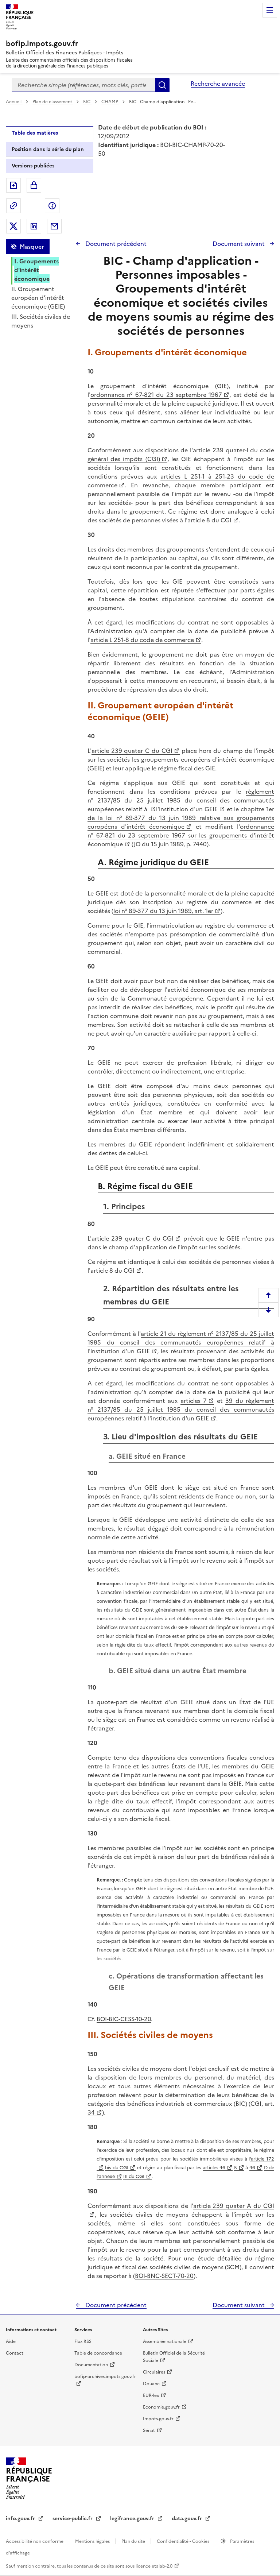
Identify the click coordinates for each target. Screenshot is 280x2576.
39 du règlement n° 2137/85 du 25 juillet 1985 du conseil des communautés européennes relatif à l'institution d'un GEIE (181, 1409)
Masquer (32, 247)
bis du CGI (117, 2168)
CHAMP (110, 102)
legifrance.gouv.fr (133, 2519)
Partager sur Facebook (52, 206)
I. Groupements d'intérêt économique (36, 270)
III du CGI (134, 2176)
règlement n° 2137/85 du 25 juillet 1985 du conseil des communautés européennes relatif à (181, 800)
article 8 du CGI (209, 520)
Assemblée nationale (165, 2341)
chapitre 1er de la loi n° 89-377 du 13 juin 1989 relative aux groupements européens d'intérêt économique (181, 818)
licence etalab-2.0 (154, 2566)
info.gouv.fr (21, 2519)
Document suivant (239, 244)
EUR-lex (151, 2395)
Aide (11, 2341)
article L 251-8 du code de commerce (142, 640)
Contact (15, 2353)
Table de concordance (98, 2353)
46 (252, 2168)
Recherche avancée (218, 84)
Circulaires (154, 2372)
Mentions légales (93, 2541)
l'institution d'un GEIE (187, 809)
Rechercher (162, 85)
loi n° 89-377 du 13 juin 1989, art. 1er (163, 911)
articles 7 (194, 1401)
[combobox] (83, 85)
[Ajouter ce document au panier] (34, 185)
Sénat (149, 2430)
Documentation (91, 2365)
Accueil (14, 102)
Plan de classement (52, 102)
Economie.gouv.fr (161, 2407)
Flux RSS (83, 2341)
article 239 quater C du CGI (132, 751)
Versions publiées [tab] (33, 166)
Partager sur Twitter (13, 226)
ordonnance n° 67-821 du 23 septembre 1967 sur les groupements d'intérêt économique (181, 835)
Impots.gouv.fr (158, 2419)
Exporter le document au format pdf (13, 185)
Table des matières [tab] (35, 133)
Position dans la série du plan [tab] (48, 149)
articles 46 (214, 2168)
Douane (151, 2384)
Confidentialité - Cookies (184, 2541)
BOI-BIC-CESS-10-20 (124, 2019)
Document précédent (115, 244)
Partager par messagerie (54, 226)
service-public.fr (73, 2519)
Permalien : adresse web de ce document (13, 206)
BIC (87, 102)
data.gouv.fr (188, 2519)
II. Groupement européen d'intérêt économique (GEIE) (38, 298)
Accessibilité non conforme (35, 2541)
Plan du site (134, 2541)
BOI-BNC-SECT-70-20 (164, 2276)
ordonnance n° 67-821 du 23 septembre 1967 (156, 395)
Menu (270, 10)
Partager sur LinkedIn (34, 226)
